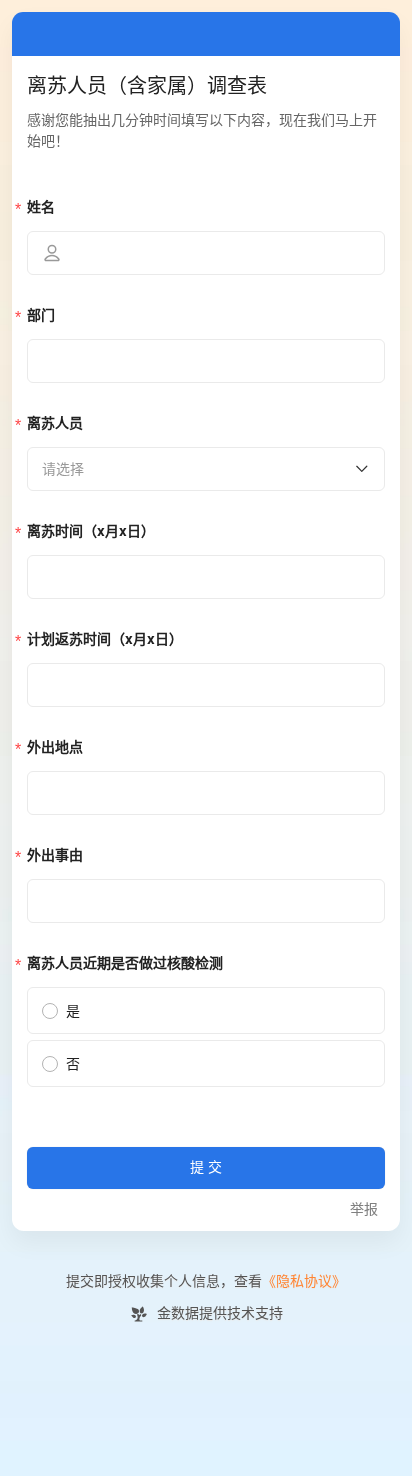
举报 (364, 1209)
